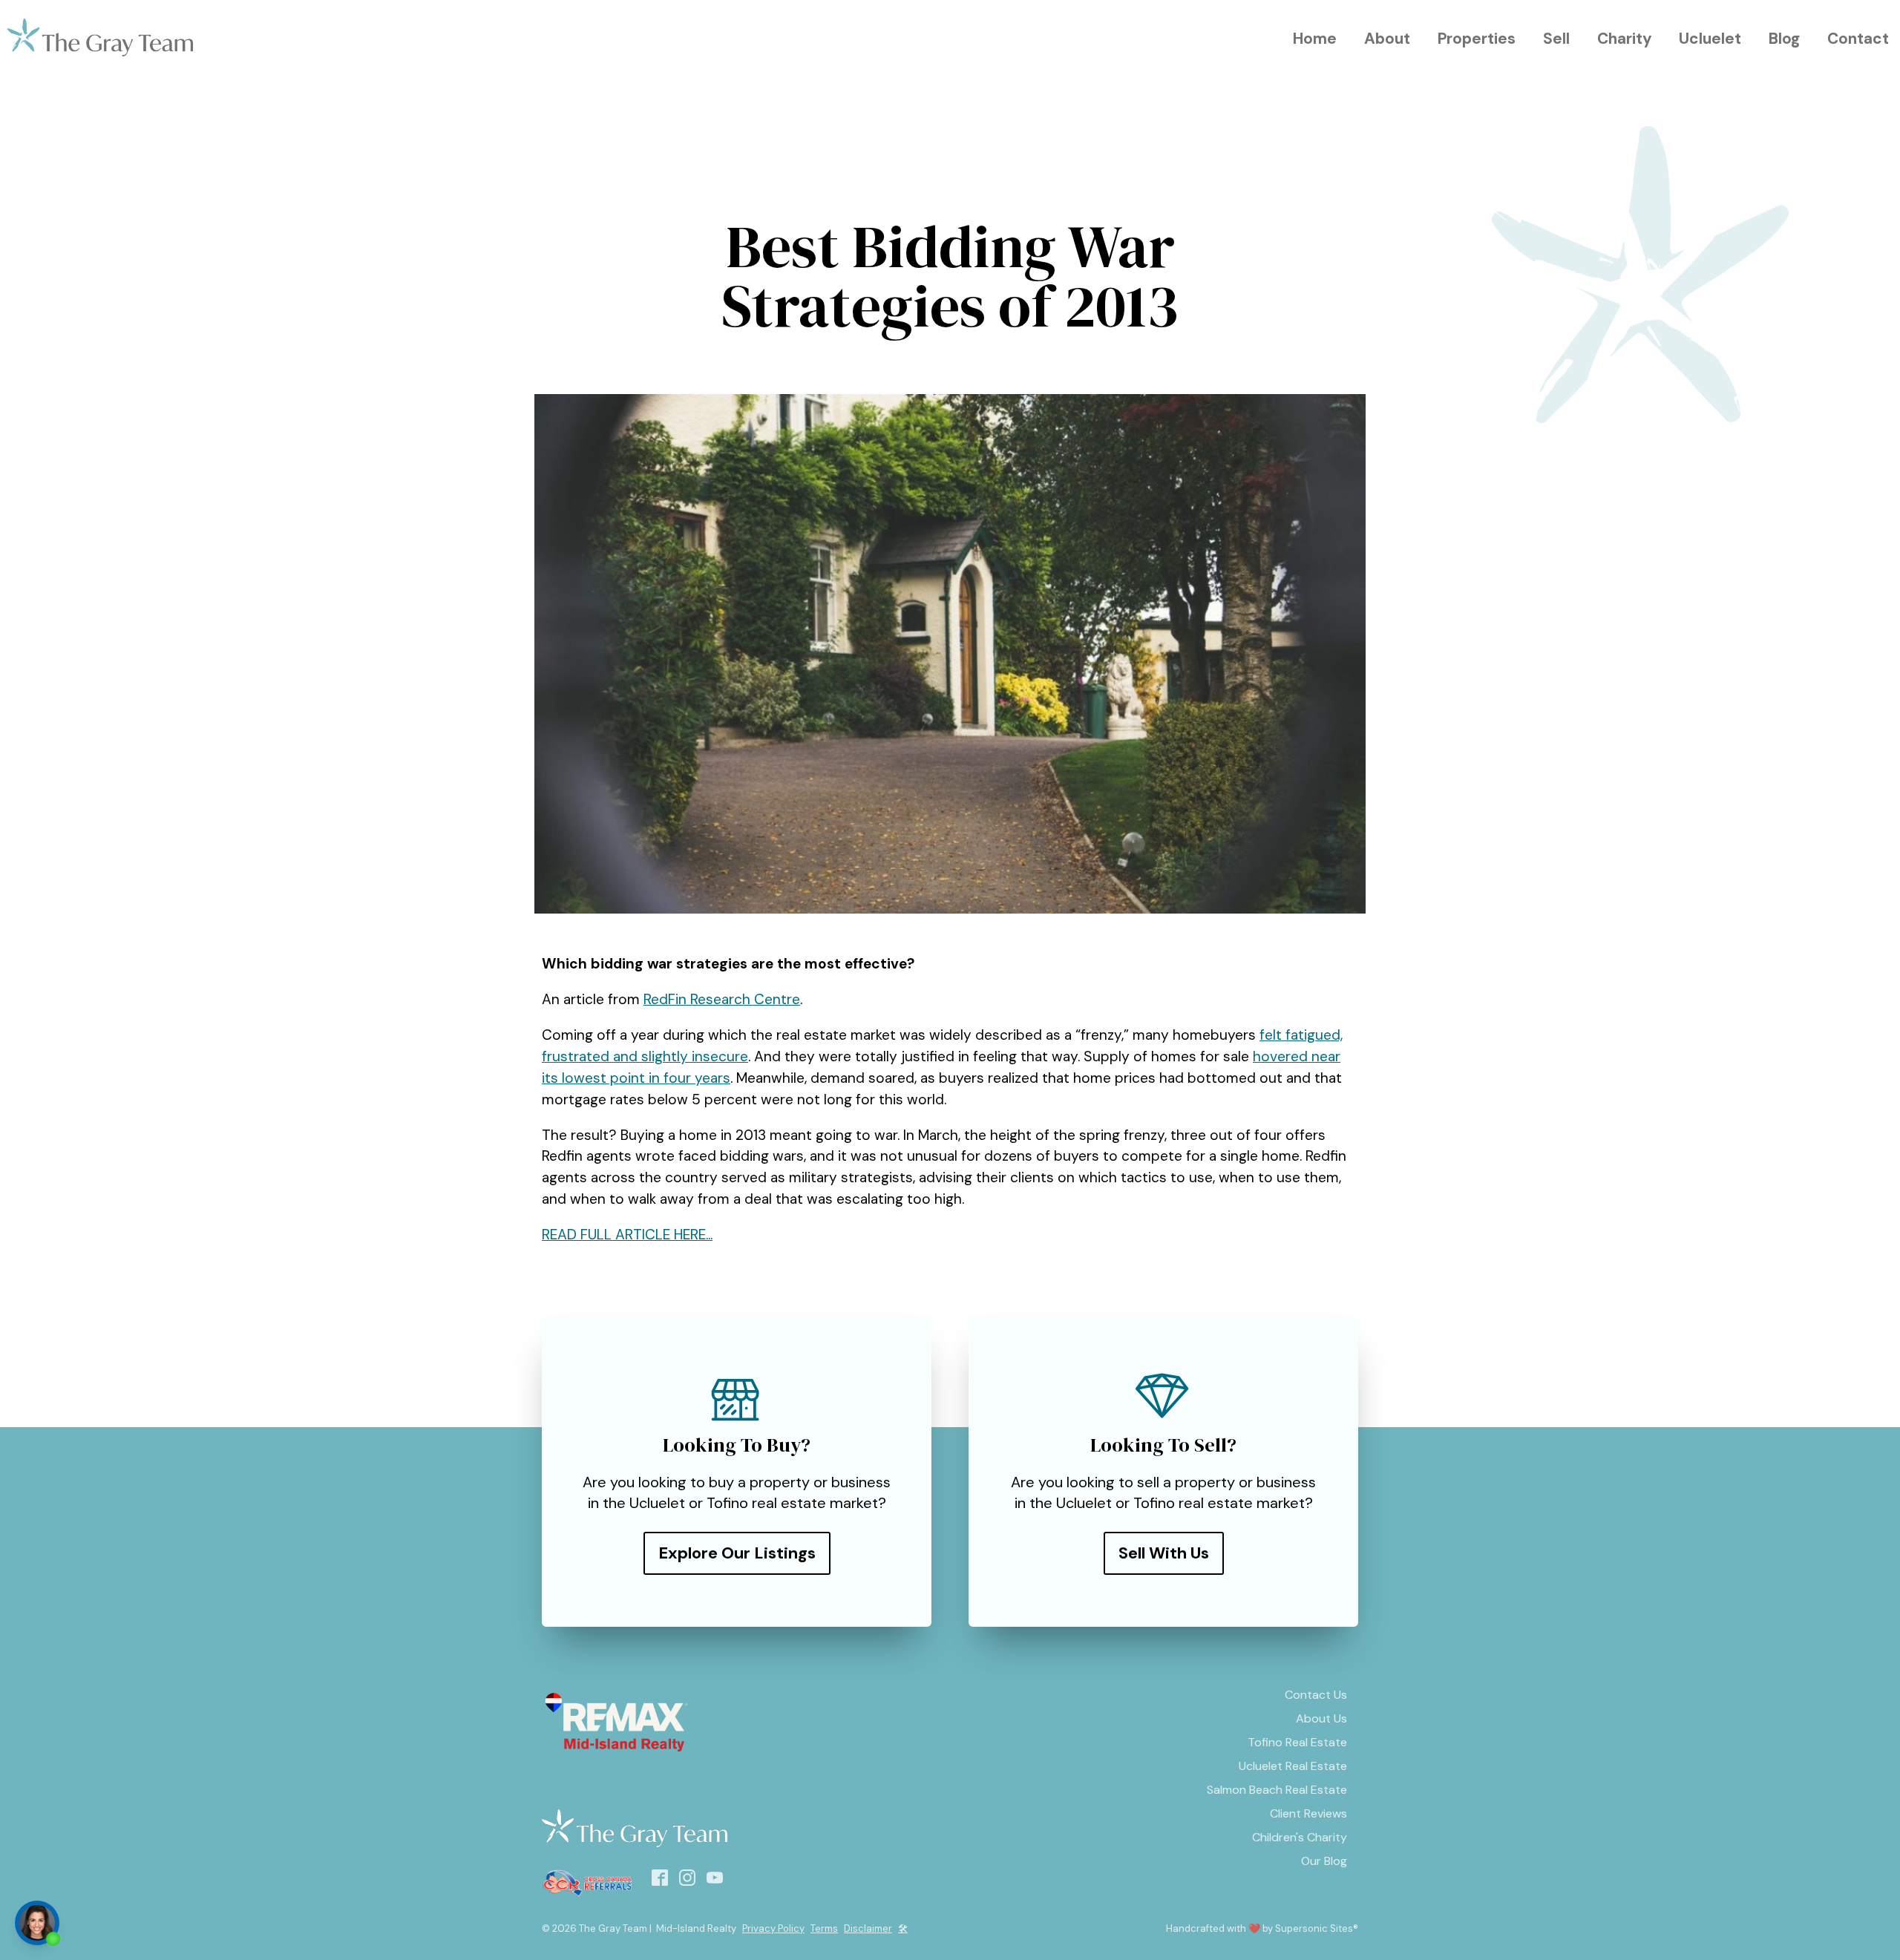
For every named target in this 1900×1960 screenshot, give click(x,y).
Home (1315, 38)
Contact (1858, 38)
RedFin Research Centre (722, 999)
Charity (1625, 38)
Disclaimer (868, 1928)
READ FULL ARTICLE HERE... (627, 1235)
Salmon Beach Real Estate (1277, 1790)
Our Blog (1324, 1861)
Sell (1556, 38)
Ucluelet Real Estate (1293, 1766)
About (1387, 38)
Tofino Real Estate (1297, 1742)
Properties (1477, 38)
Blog (1784, 38)
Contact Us (1316, 1695)
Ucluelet (1710, 38)
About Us (1321, 1718)
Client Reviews (1308, 1813)
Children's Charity (1300, 1837)
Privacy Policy (773, 1928)
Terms (824, 1928)
